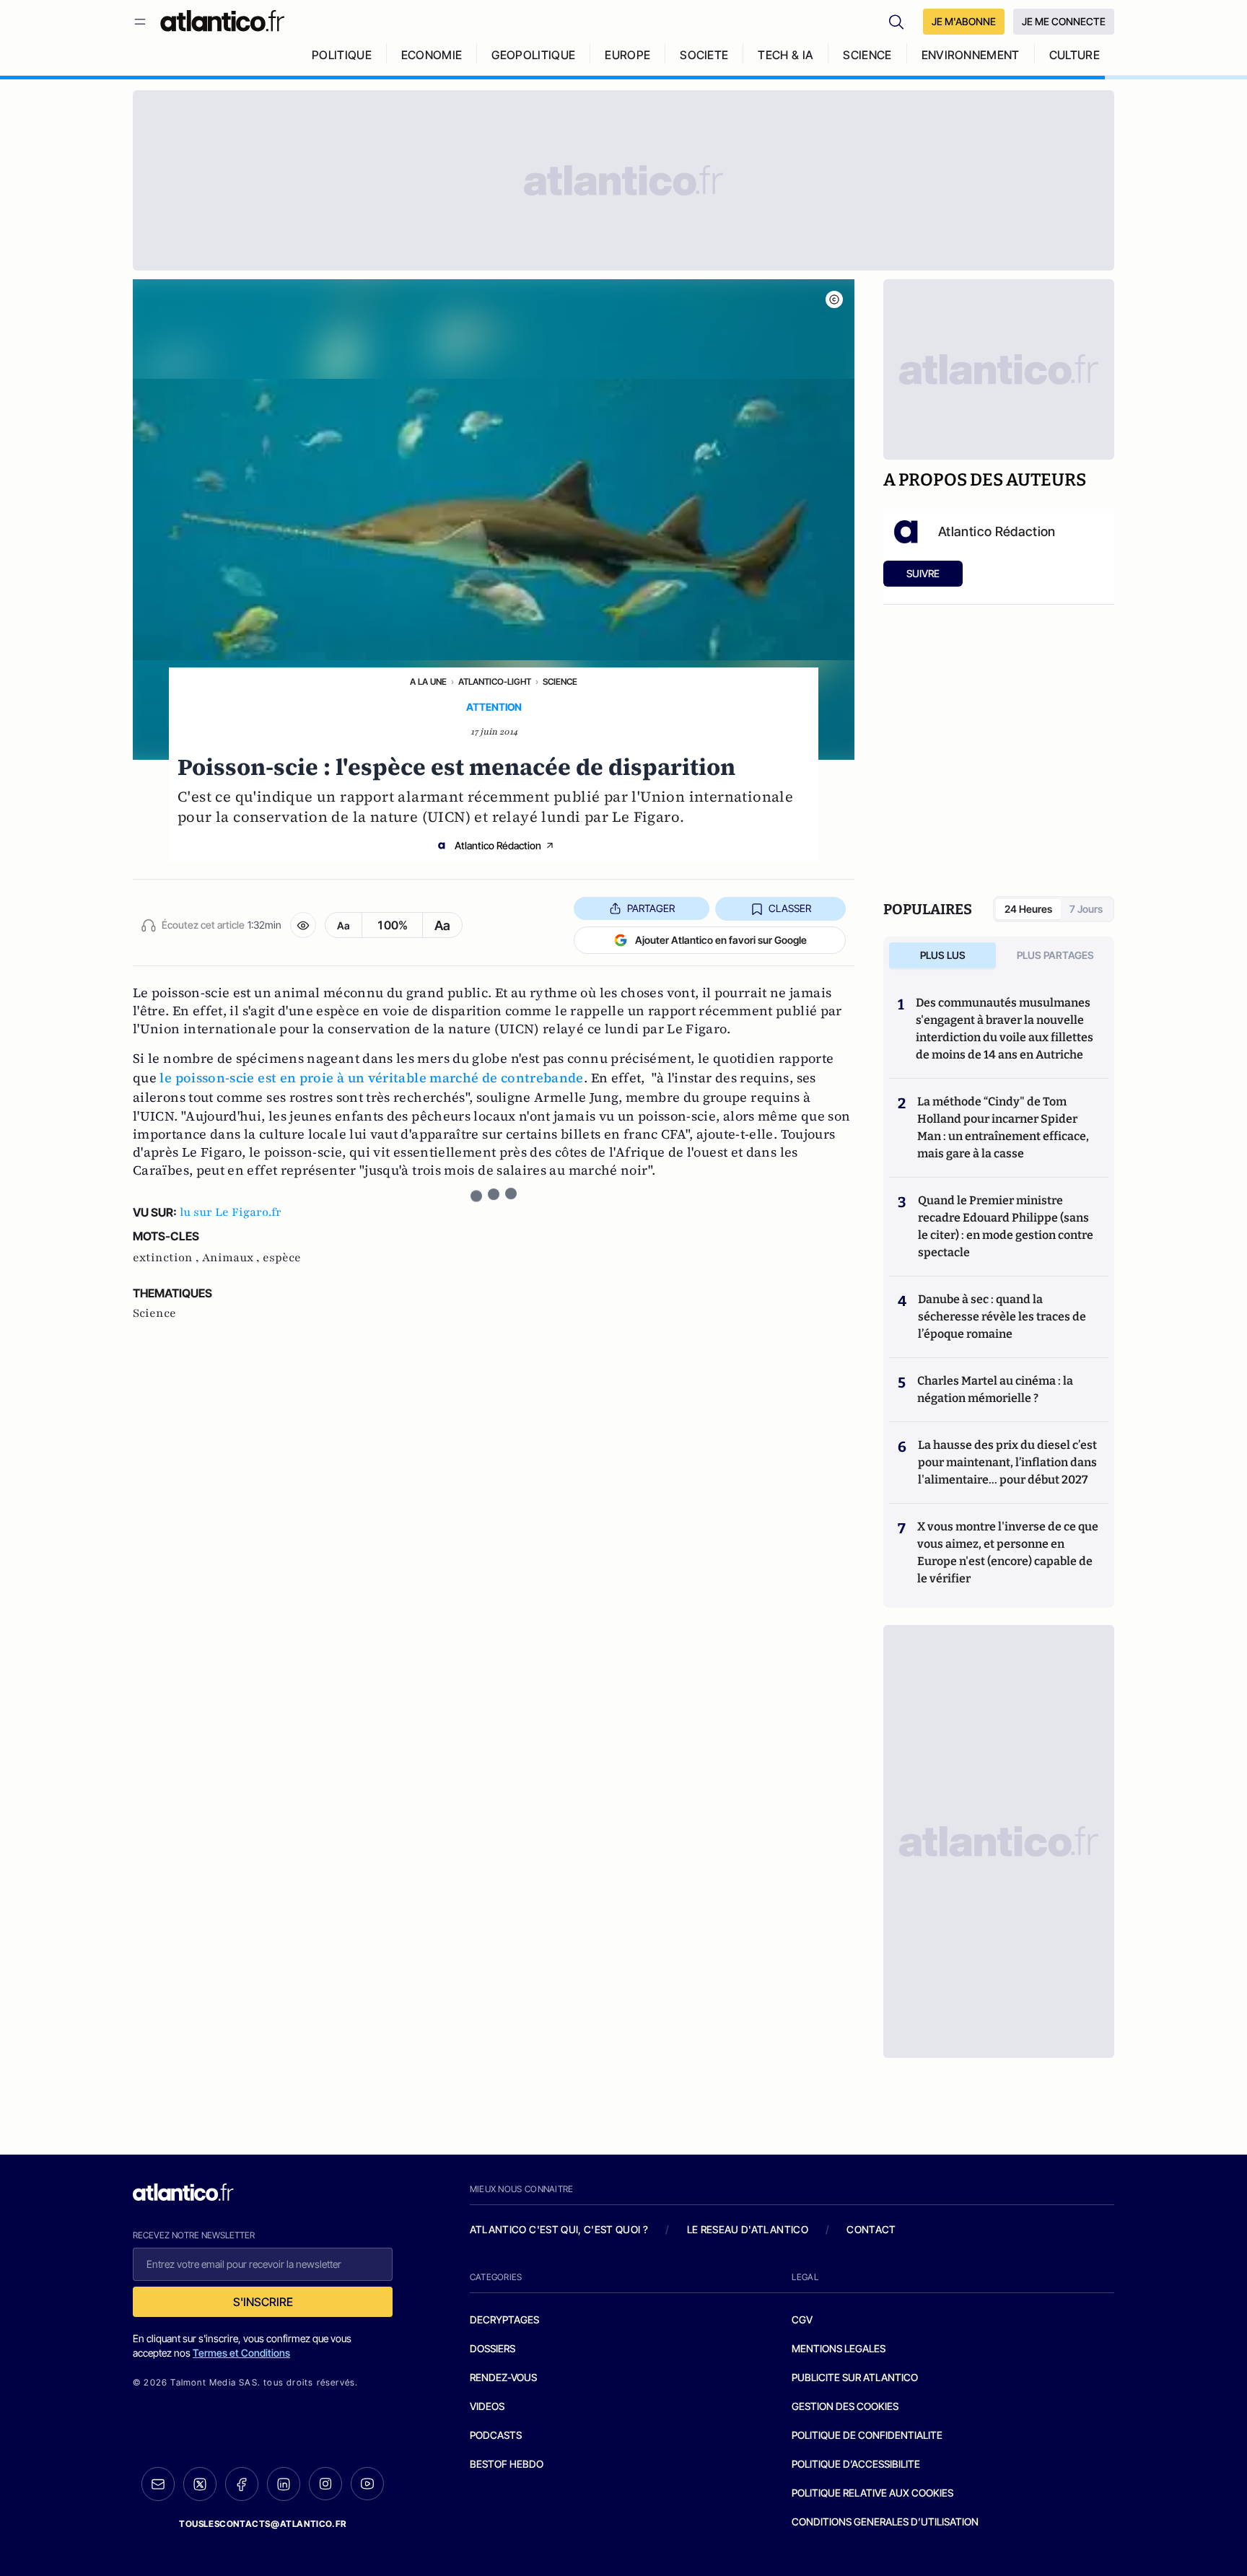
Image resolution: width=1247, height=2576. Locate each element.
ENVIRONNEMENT (971, 55)
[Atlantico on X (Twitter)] (200, 2484)
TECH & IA (786, 55)
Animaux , (232, 1258)
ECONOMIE (432, 55)
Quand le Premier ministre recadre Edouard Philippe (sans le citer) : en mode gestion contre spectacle (1006, 1226)
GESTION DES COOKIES (845, 2406)
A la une (428, 682)
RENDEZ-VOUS (503, 2377)
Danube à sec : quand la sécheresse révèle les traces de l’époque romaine (1002, 1317)
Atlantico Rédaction (498, 845)
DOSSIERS (493, 2348)
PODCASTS (496, 2435)
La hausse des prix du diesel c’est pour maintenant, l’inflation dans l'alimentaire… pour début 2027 (1007, 1462)
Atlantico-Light (495, 682)
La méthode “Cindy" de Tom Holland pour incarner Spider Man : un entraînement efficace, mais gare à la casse (1003, 1127)
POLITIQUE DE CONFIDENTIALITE (867, 2435)
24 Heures (1028, 909)
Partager (651, 908)
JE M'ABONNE (964, 21)
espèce (282, 1258)
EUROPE (627, 55)
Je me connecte (1064, 21)
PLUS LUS (943, 955)
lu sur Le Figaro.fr (231, 1212)
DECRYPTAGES (504, 2319)
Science (560, 682)
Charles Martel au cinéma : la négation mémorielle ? (995, 1389)
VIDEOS (487, 2406)
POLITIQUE (342, 55)
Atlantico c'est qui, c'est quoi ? (559, 2229)
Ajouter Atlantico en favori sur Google (721, 940)
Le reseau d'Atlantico (748, 2229)
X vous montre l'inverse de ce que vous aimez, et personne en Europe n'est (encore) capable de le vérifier (1008, 1552)
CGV (802, 2319)
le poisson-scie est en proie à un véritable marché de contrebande (371, 1078)
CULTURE (1075, 55)
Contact (871, 2229)
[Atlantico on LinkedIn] (284, 2484)
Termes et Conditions (241, 2353)
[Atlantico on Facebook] (242, 2484)
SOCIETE (704, 55)
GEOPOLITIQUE (533, 55)
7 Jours (1086, 909)
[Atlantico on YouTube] (367, 2484)
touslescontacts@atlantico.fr (263, 2524)
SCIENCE (867, 55)
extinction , (167, 1258)
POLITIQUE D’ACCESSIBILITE (856, 2464)
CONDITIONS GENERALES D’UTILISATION (885, 2522)
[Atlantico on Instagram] (325, 2484)
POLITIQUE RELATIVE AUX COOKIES (872, 2493)
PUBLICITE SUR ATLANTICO (855, 2377)
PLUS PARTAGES (1055, 955)
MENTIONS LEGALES (839, 2348)
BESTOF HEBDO (507, 2464)
